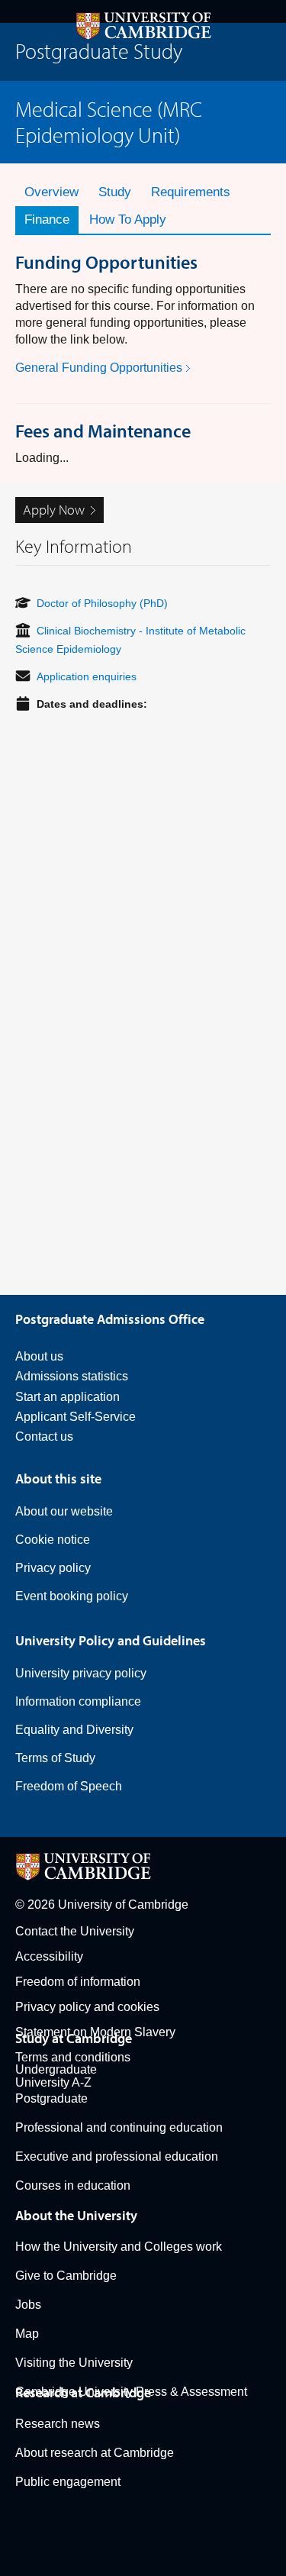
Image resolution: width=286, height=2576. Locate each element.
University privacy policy (81, 1673)
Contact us (44, 1436)
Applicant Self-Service (76, 1417)
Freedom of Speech (69, 1786)
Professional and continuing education (119, 2127)
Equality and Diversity (74, 1730)
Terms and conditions (73, 2057)
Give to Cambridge (66, 2276)
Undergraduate (56, 2069)
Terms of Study (55, 1758)
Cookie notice (53, 1540)
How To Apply (128, 220)
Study (115, 192)
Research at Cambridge (83, 2392)
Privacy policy (53, 1568)
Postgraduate (51, 2098)
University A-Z (53, 2082)
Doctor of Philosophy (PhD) (102, 603)
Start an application (67, 1397)
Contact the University (75, 1931)
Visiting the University (74, 2363)
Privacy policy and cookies (87, 2007)
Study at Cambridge (74, 2038)
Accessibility (49, 1956)
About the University (76, 2215)
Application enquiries (87, 676)
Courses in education (73, 2185)
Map (27, 2334)
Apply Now (54, 510)
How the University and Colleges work (119, 2247)
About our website (64, 1511)
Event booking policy (72, 1596)
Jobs (28, 2305)
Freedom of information (78, 1982)
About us (39, 1356)
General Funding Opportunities (99, 368)
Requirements (191, 192)
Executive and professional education (117, 2156)
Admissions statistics (72, 1376)
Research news (58, 2424)
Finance (47, 220)
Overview (51, 192)
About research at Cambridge (95, 2453)
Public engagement (68, 2482)
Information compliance (78, 1701)
